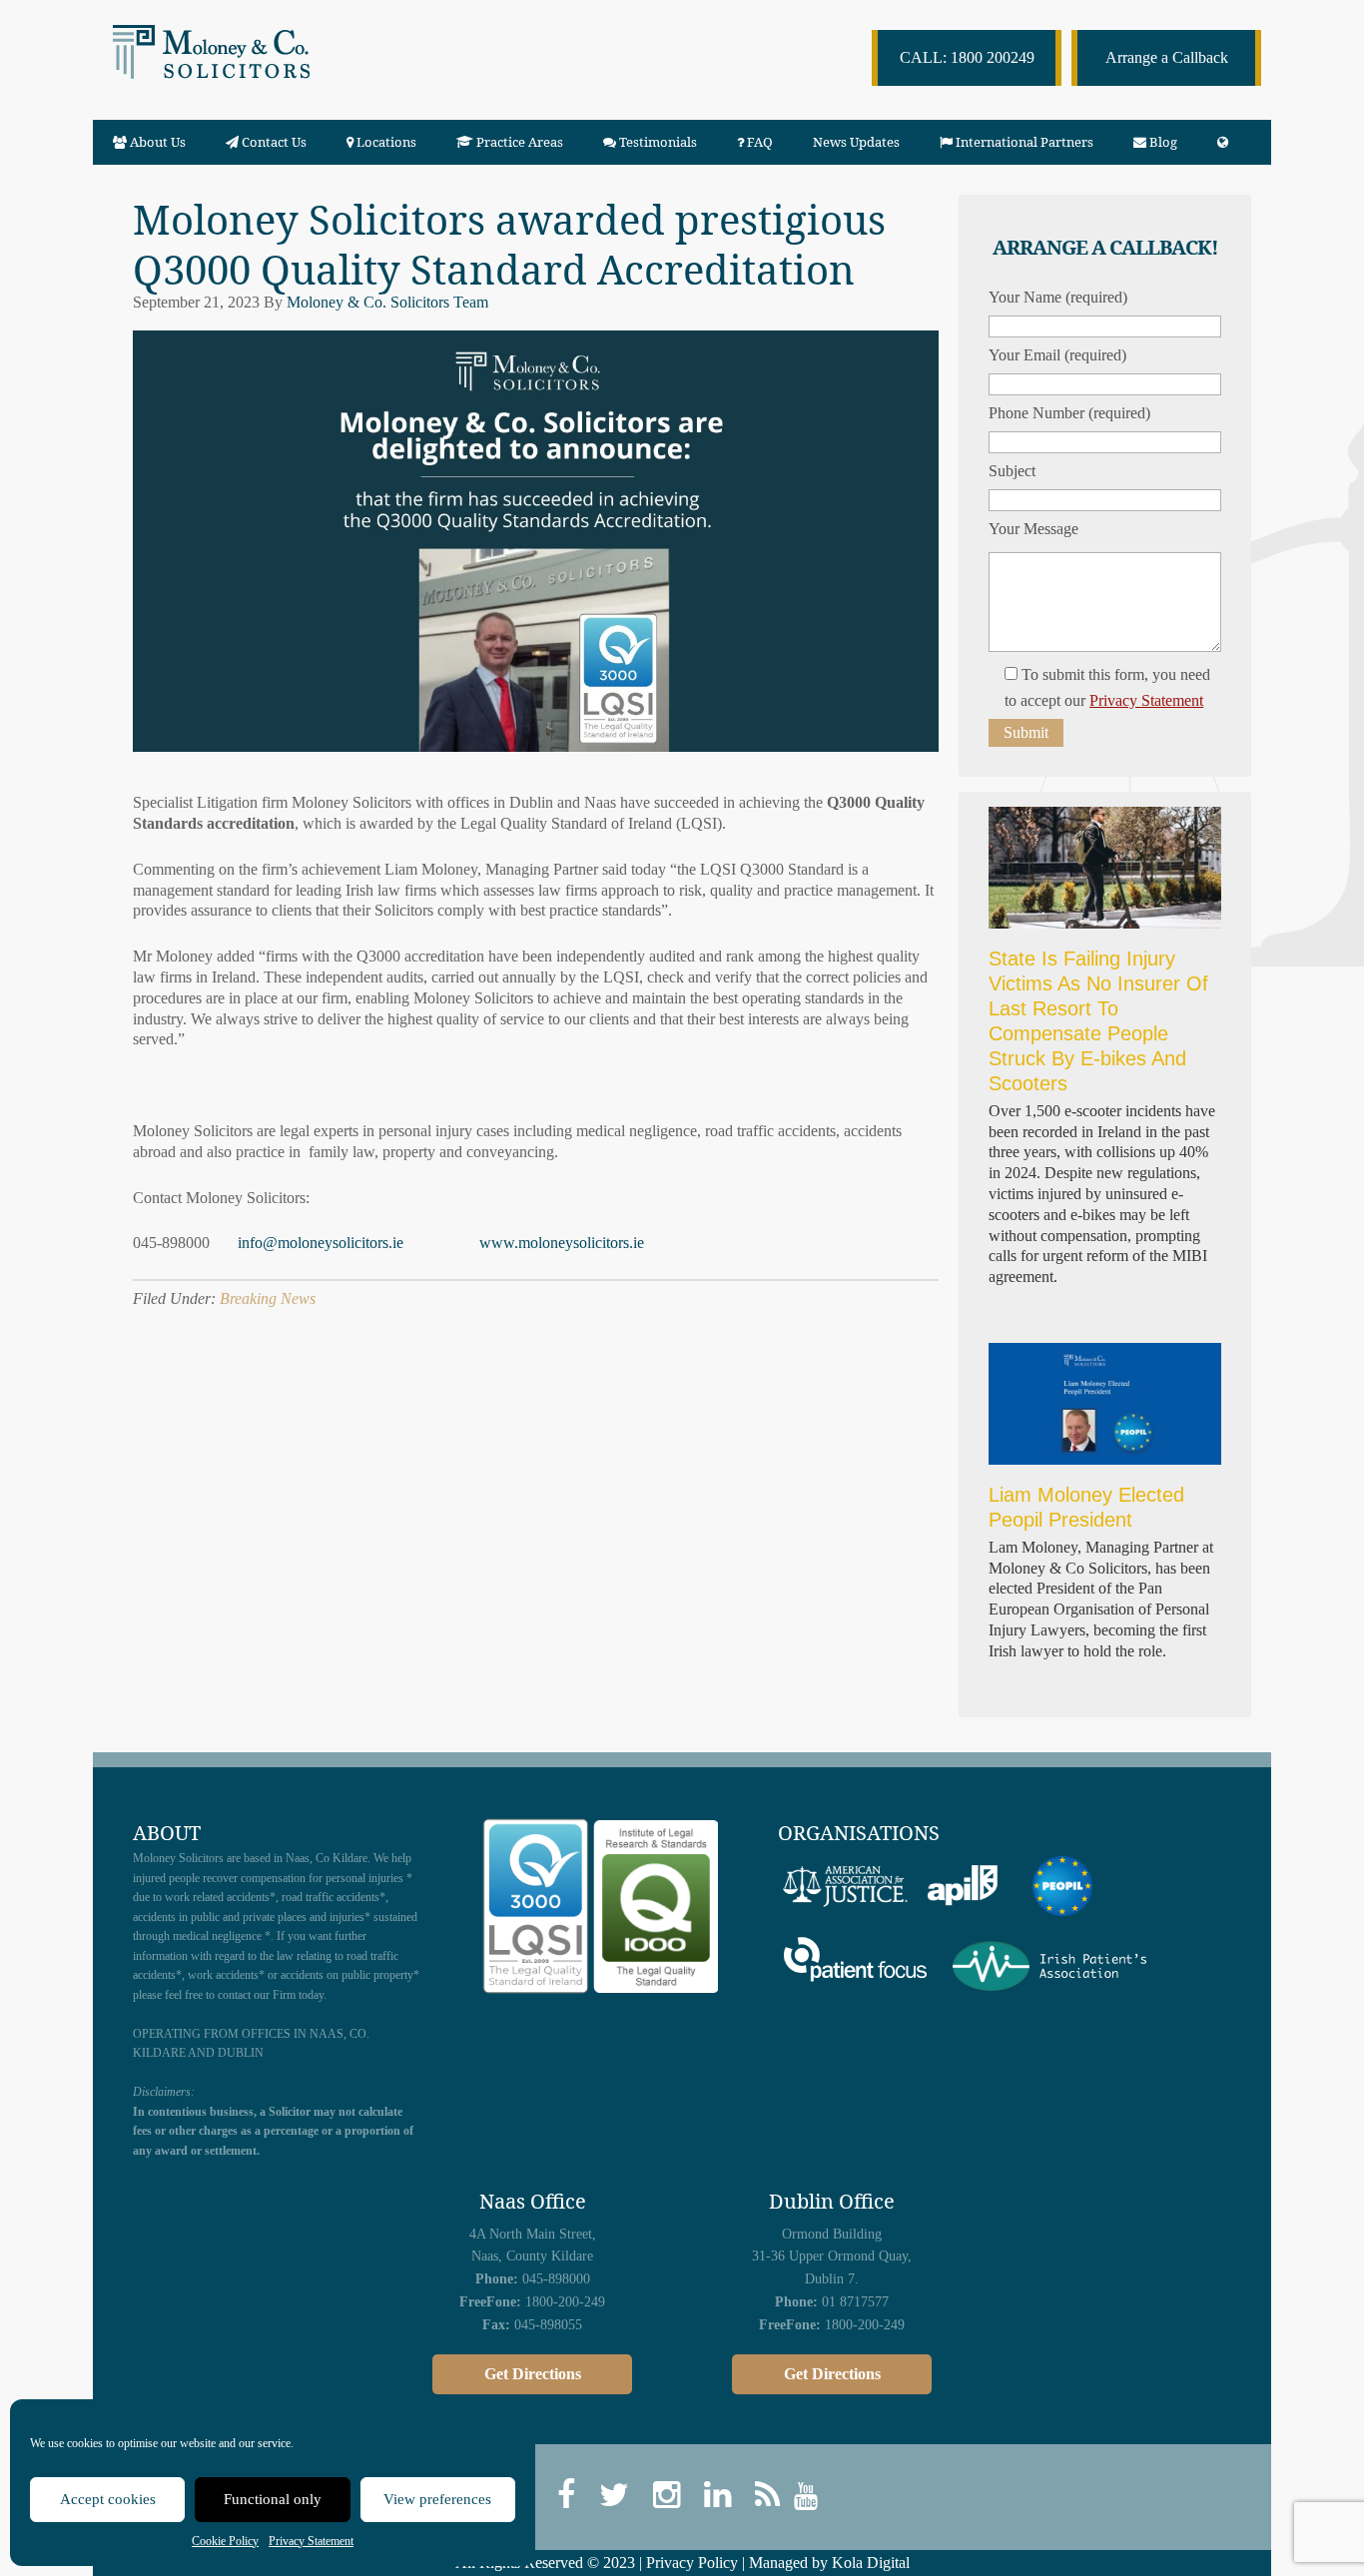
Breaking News (268, 1298)
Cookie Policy (225, 2541)
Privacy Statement (311, 2541)
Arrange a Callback (1167, 57)
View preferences (437, 2499)
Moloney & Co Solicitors (251, 70)
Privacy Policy (692, 2563)
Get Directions (533, 2374)
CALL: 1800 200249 (967, 57)
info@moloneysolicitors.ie (321, 1243)
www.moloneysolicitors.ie (562, 1243)
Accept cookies (108, 2499)
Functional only (273, 2499)
